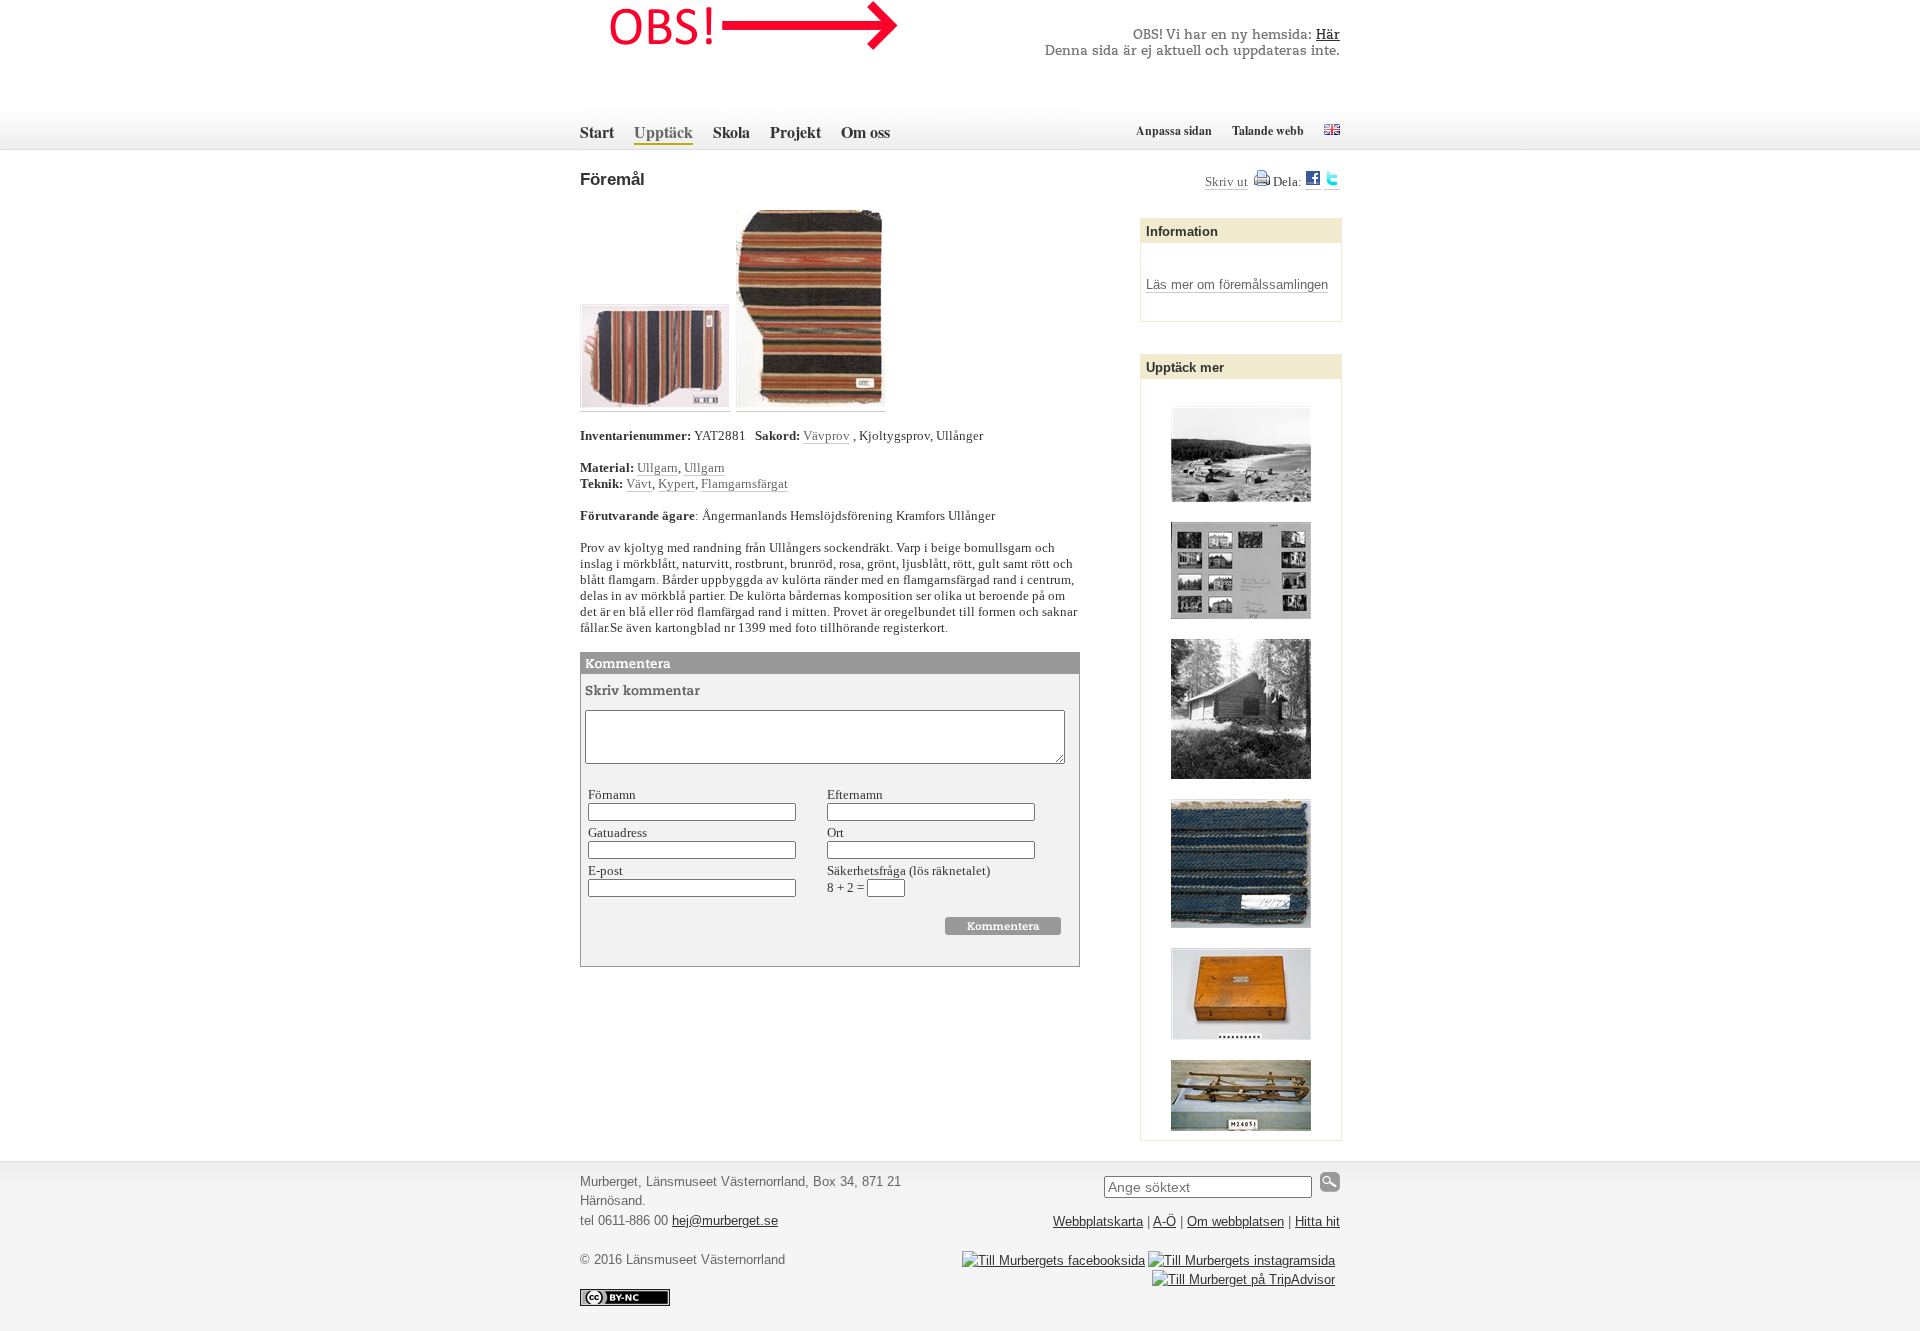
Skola (731, 131)
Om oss (865, 131)
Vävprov (826, 435)
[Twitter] (1332, 182)
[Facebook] (1313, 182)
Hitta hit (1317, 1221)
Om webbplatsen (1235, 1221)
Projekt (795, 131)
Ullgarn (657, 467)
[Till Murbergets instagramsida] (1241, 1260)
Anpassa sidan (1174, 130)
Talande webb (1268, 130)
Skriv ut (1226, 181)
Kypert (676, 483)
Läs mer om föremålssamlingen (1237, 284)
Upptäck (663, 131)
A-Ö (1164, 1221)
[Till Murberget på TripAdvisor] (1243, 1279)
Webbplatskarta (1098, 1221)
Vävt (639, 483)
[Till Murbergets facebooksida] (1053, 1260)
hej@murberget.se (725, 1220)
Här (1328, 35)
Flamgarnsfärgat (744, 483)
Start (597, 131)
